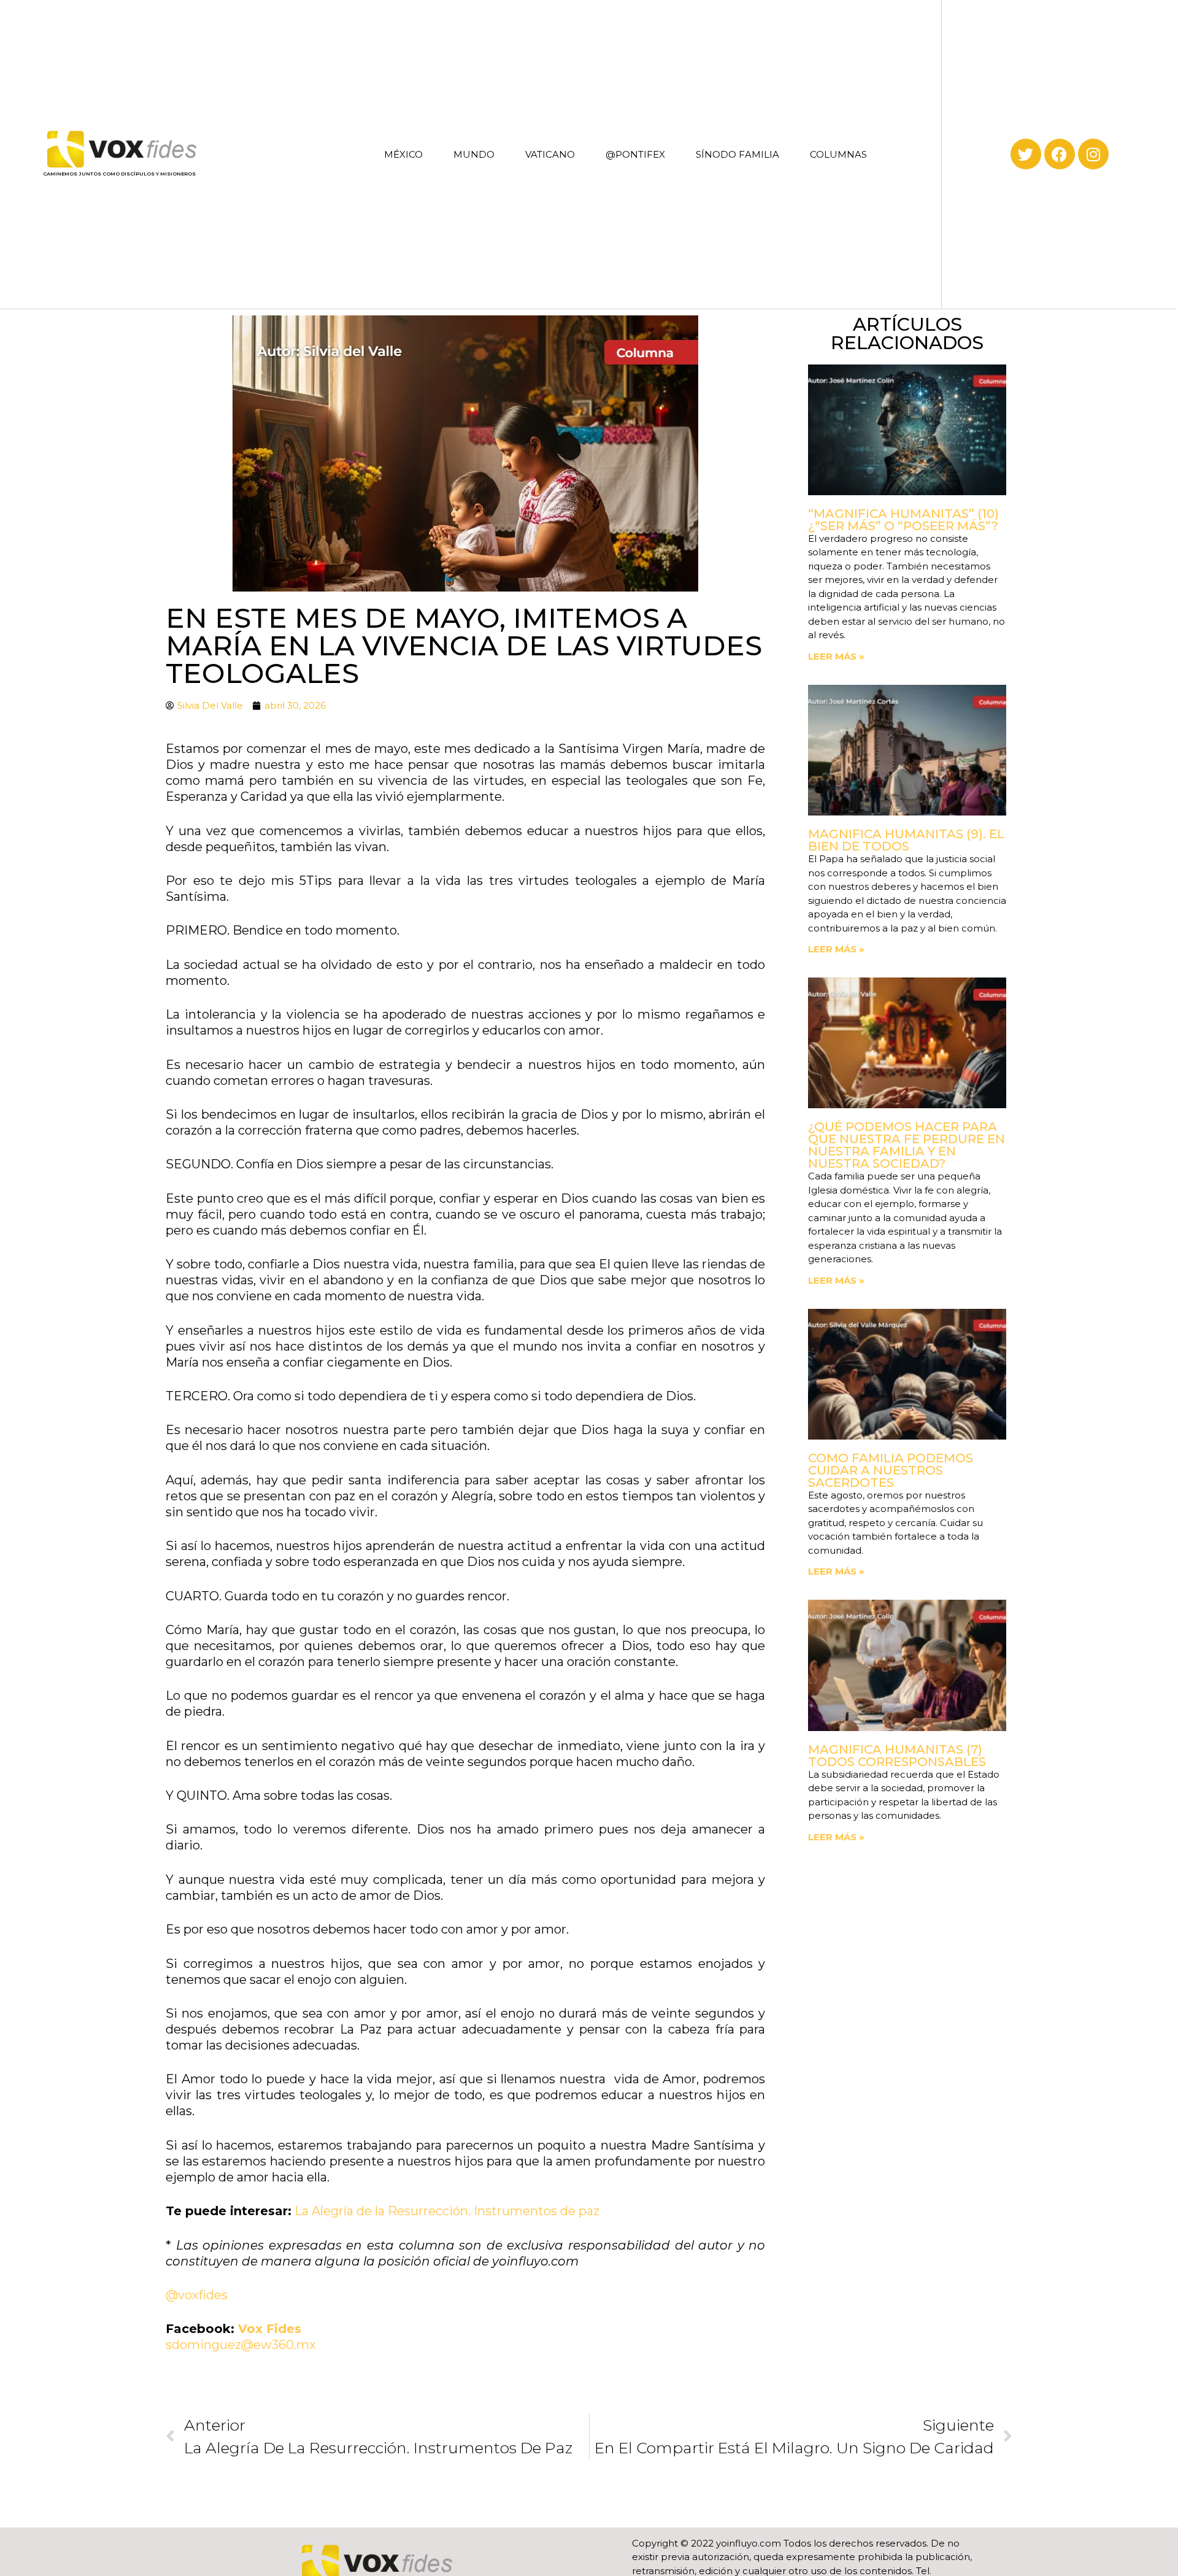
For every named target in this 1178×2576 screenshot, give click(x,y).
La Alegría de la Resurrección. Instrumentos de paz (447, 2211)
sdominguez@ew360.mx (241, 2345)
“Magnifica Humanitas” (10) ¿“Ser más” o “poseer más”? (903, 520)
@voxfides (197, 2295)
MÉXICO (403, 154)
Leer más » (836, 656)
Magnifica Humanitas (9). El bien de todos (906, 840)
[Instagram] (1093, 154)
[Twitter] (1026, 154)
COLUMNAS (838, 154)
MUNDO (474, 154)
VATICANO (550, 154)
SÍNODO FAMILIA (737, 154)
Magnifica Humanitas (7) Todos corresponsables (897, 1756)
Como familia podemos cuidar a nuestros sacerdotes (891, 1470)
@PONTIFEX (635, 154)
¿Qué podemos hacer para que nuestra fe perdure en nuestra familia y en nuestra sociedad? (907, 1145)
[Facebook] (1060, 154)
